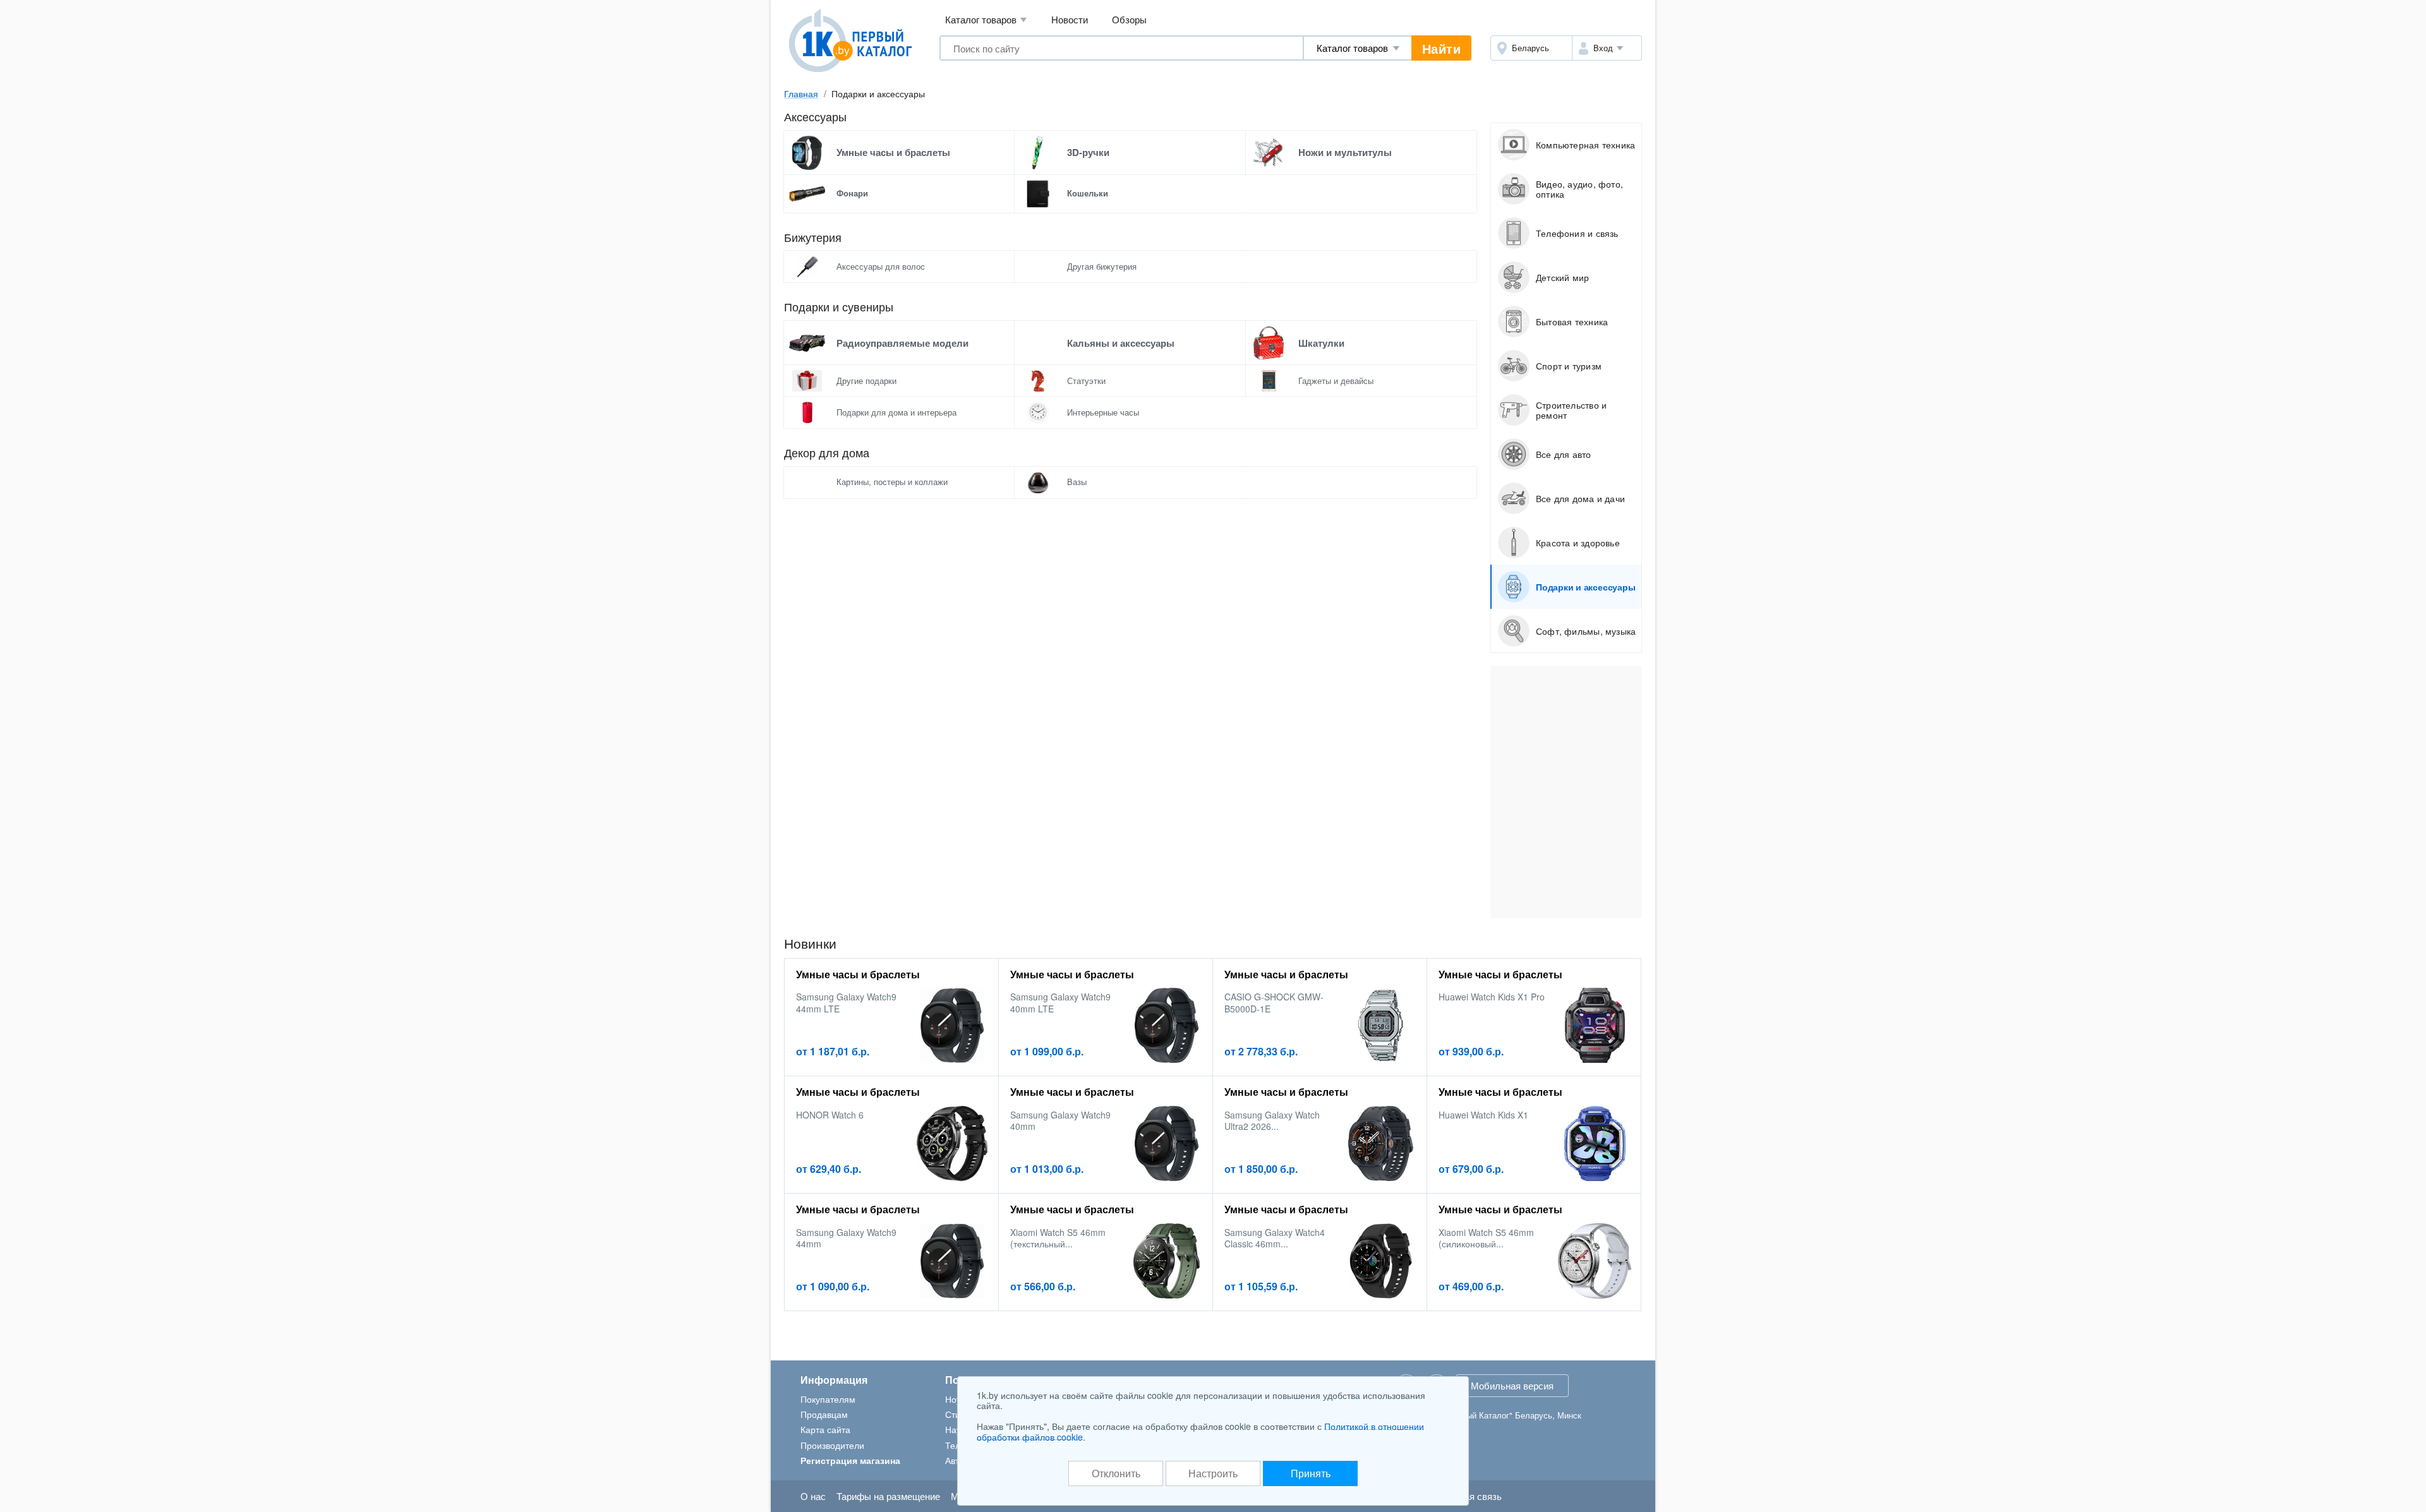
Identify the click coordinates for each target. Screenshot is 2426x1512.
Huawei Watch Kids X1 (1483, 1115)
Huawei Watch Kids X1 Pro (1492, 997)
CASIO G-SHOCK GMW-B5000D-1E (1274, 1002)
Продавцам (824, 1414)
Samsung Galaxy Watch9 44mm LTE (846, 1002)
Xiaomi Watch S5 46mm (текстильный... (1058, 1238)
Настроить (1213, 1473)
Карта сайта (825, 1429)
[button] (1607, 48)
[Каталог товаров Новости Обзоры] (1358, 48)
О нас (813, 1496)
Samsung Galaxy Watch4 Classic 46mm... (1275, 1238)
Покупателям (828, 1399)
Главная (801, 93)
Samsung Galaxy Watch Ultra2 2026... (1272, 1120)
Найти (1442, 48)
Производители (832, 1445)
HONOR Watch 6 (830, 1115)
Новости (1070, 19)
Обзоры (1129, 19)
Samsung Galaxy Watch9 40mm (1060, 1120)
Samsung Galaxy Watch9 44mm (846, 1238)
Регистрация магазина (850, 1460)
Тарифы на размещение (888, 1496)
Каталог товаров (986, 19)
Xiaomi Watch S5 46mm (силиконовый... (1486, 1238)
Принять (1311, 1473)
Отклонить (1116, 1473)
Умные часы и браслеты (858, 974)
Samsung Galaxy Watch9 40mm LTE (1060, 1002)
